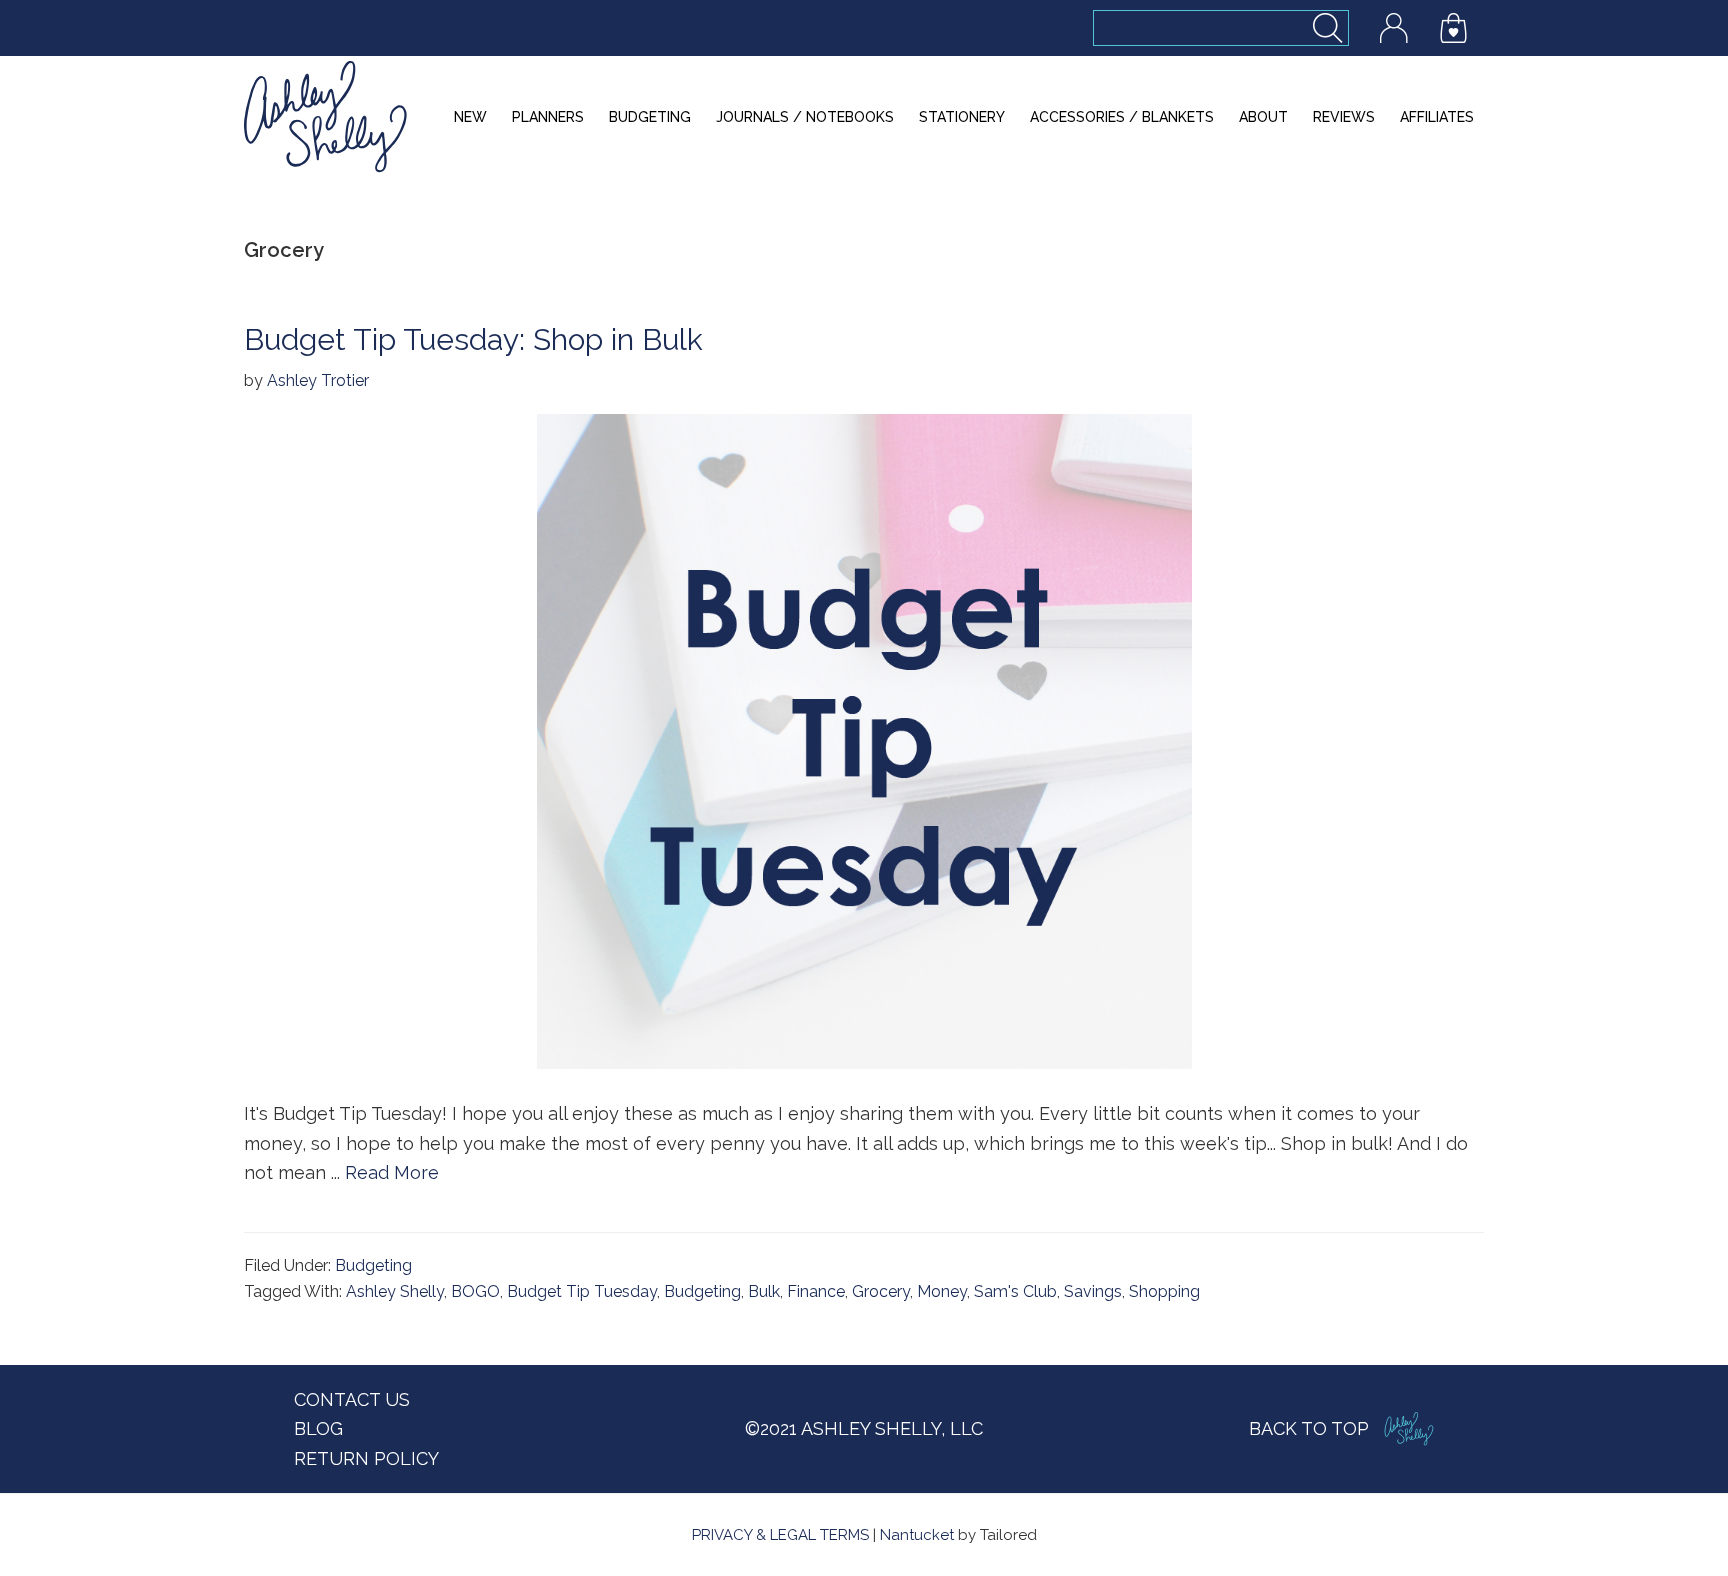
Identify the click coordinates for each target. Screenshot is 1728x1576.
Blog (318, 1428)
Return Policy (366, 1458)
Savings (1093, 1291)
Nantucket (917, 1535)
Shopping (1164, 1291)
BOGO (475, 1291)
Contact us (352, 1399)
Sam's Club (1015, 1291)
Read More (392, 1172)
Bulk (764, 1291)
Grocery (881, 1291)
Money (942, 1291)
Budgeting (373, 1265)
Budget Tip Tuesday (582, 1291)
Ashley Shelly (395, 1291)
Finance (816, 1291)
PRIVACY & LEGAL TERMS (780, 1535)
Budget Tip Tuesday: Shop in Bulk (473, 339)
